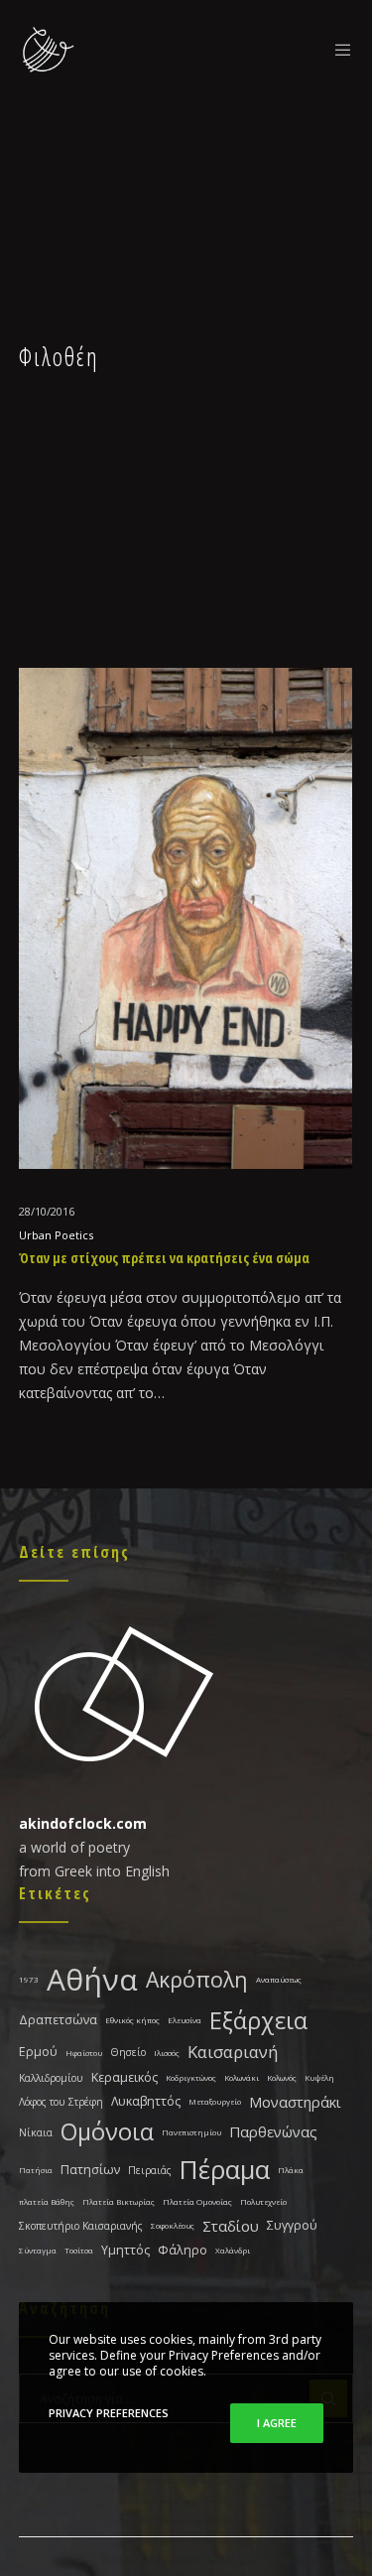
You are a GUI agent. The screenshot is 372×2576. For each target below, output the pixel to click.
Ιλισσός (167, 2053)
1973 (29, 1979)
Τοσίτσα (79, 2250)
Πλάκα (291, 2170)
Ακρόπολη (197, 1979)
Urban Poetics (56, 1235)
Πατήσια (36, 2170)
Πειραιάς (150, 2170)
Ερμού (38, 2052)
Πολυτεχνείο (263, 2201)
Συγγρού (292, 2225)
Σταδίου (231, 2226)
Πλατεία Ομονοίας (197, 2201)
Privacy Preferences (109, 2413)
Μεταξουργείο (215, 2101)
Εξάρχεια (258, 2020)
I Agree (277, 2423)
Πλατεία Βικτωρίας (119, 2201)
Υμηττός (125, 2250)
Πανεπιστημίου (191, 2132)
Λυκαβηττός (146, 2101)
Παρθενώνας (273, 2131)
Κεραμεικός (124, 2077)
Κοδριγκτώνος (191, 2077)
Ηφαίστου (84, 2053)
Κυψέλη (319, 2077)
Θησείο (128, 2052)
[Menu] (338, 50)
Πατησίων (90, 2170)
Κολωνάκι (242, 2077)
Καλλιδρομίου (51, 2078)
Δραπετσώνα (58, 2020)
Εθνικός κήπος (132, 2020)
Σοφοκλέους (173, 2225)
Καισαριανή (233, 2052)
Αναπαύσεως (279, 1979)
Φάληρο (183, 2250)
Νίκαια (36, 2132)
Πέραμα (225, 2170)
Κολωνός (282, 2077)
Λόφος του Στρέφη (61, 2102)
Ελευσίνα (185, 2020)
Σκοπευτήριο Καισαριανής (81, 2226)
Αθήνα (92, 1979)
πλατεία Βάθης (47, 2201)
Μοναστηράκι (295, 2102)
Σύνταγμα (38, 2250)
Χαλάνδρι (233, 2250)
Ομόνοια (107, 2131)
